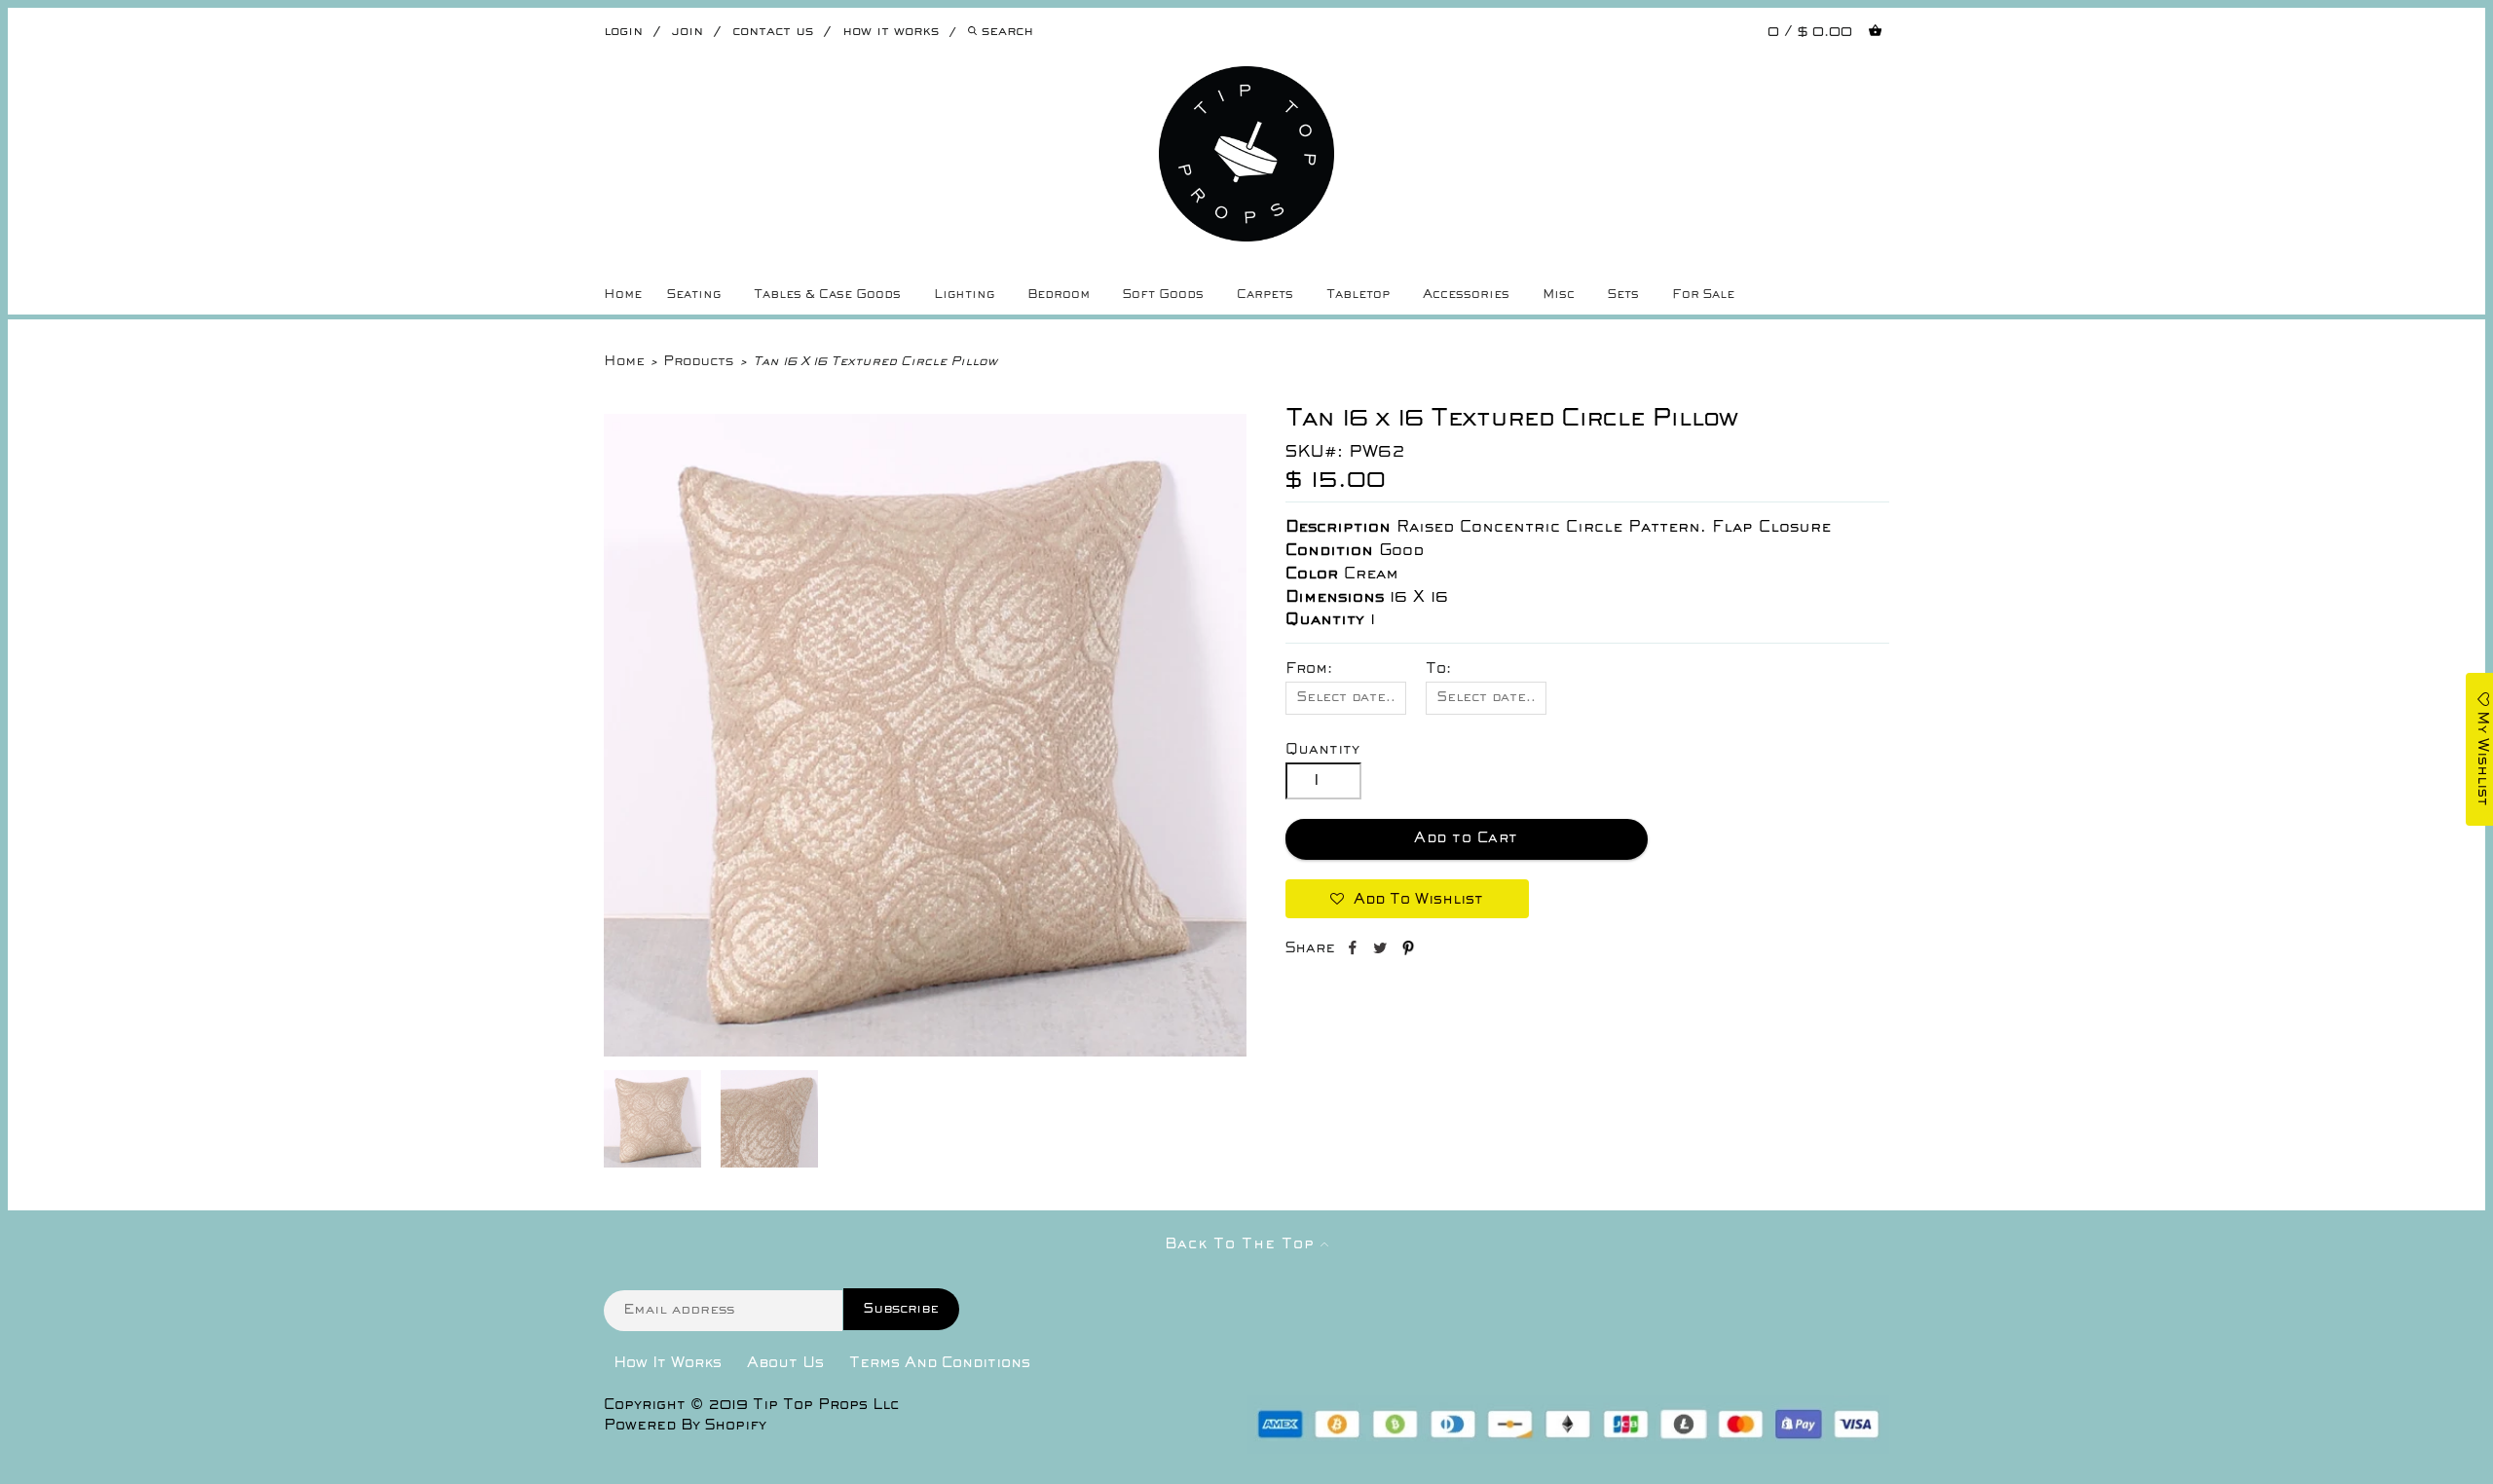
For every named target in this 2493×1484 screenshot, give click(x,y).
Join (688, 32)
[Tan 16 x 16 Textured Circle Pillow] (925, 1053)
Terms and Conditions (940, 1363)
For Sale (1703, 295)
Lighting (964, 295)
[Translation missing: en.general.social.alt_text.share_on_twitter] (1382, 951)
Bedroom (1059, 295)
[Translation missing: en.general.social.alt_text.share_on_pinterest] (1408, 951)
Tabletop (1358, 295)
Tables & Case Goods (827, 295)
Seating (694, 295)
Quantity (1322, 750)
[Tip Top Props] (1246, 81)
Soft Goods (1163, 295)
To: (1438, 669)
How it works (891, 32)
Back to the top (1243, 1244)
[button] (1407, 899)
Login (623, 32)
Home (623, 295)
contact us (773, 32)
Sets (1623, 295)
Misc (1559, 295)
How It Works (668, 1363)
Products (698, 362)
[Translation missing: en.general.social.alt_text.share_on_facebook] (1354, 951)
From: (1309, 669)
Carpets (1265, 295)
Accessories (1466, 295)
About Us (785, 1363)
